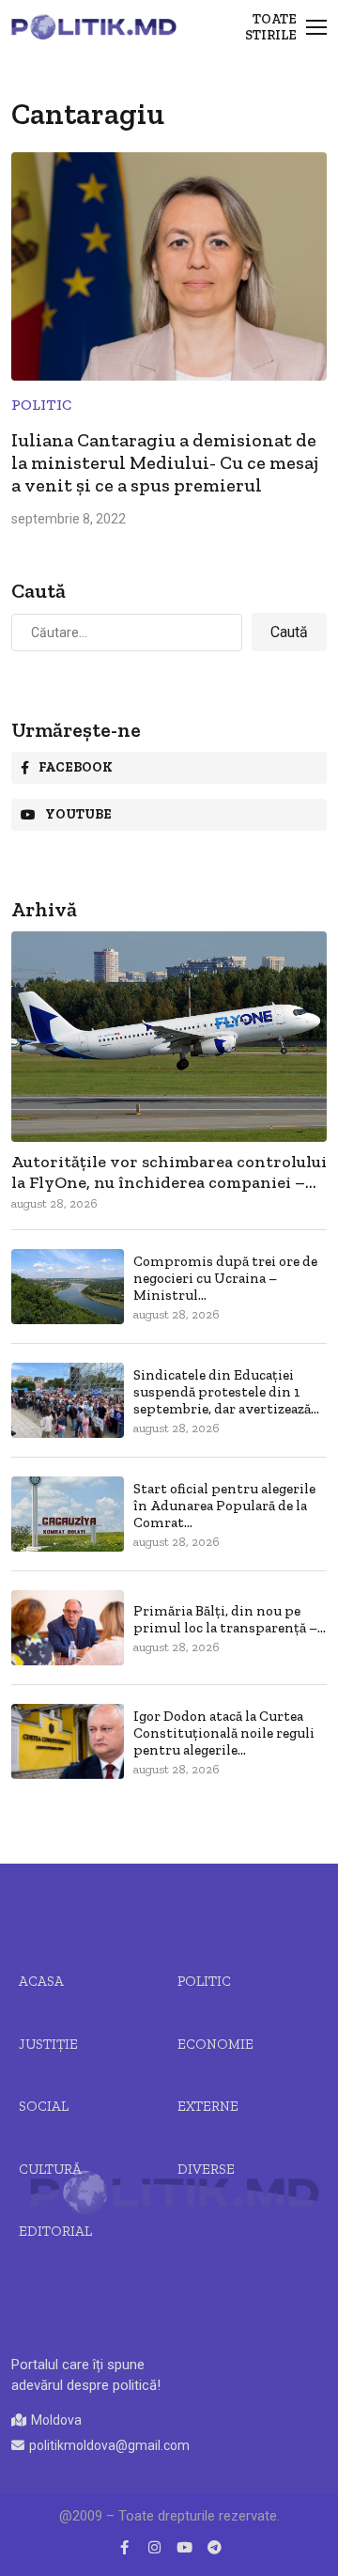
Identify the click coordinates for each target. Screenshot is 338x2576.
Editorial (55, 2231)
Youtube (78, 814)
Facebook (76, 767)
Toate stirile (271, 27)
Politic (41, 405)
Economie (215, 2044)
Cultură (50, 2169)
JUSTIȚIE (48, 2044)
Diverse (206, 2169)
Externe (208, 2106)
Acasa (41, 1981)
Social (44, 2106)
